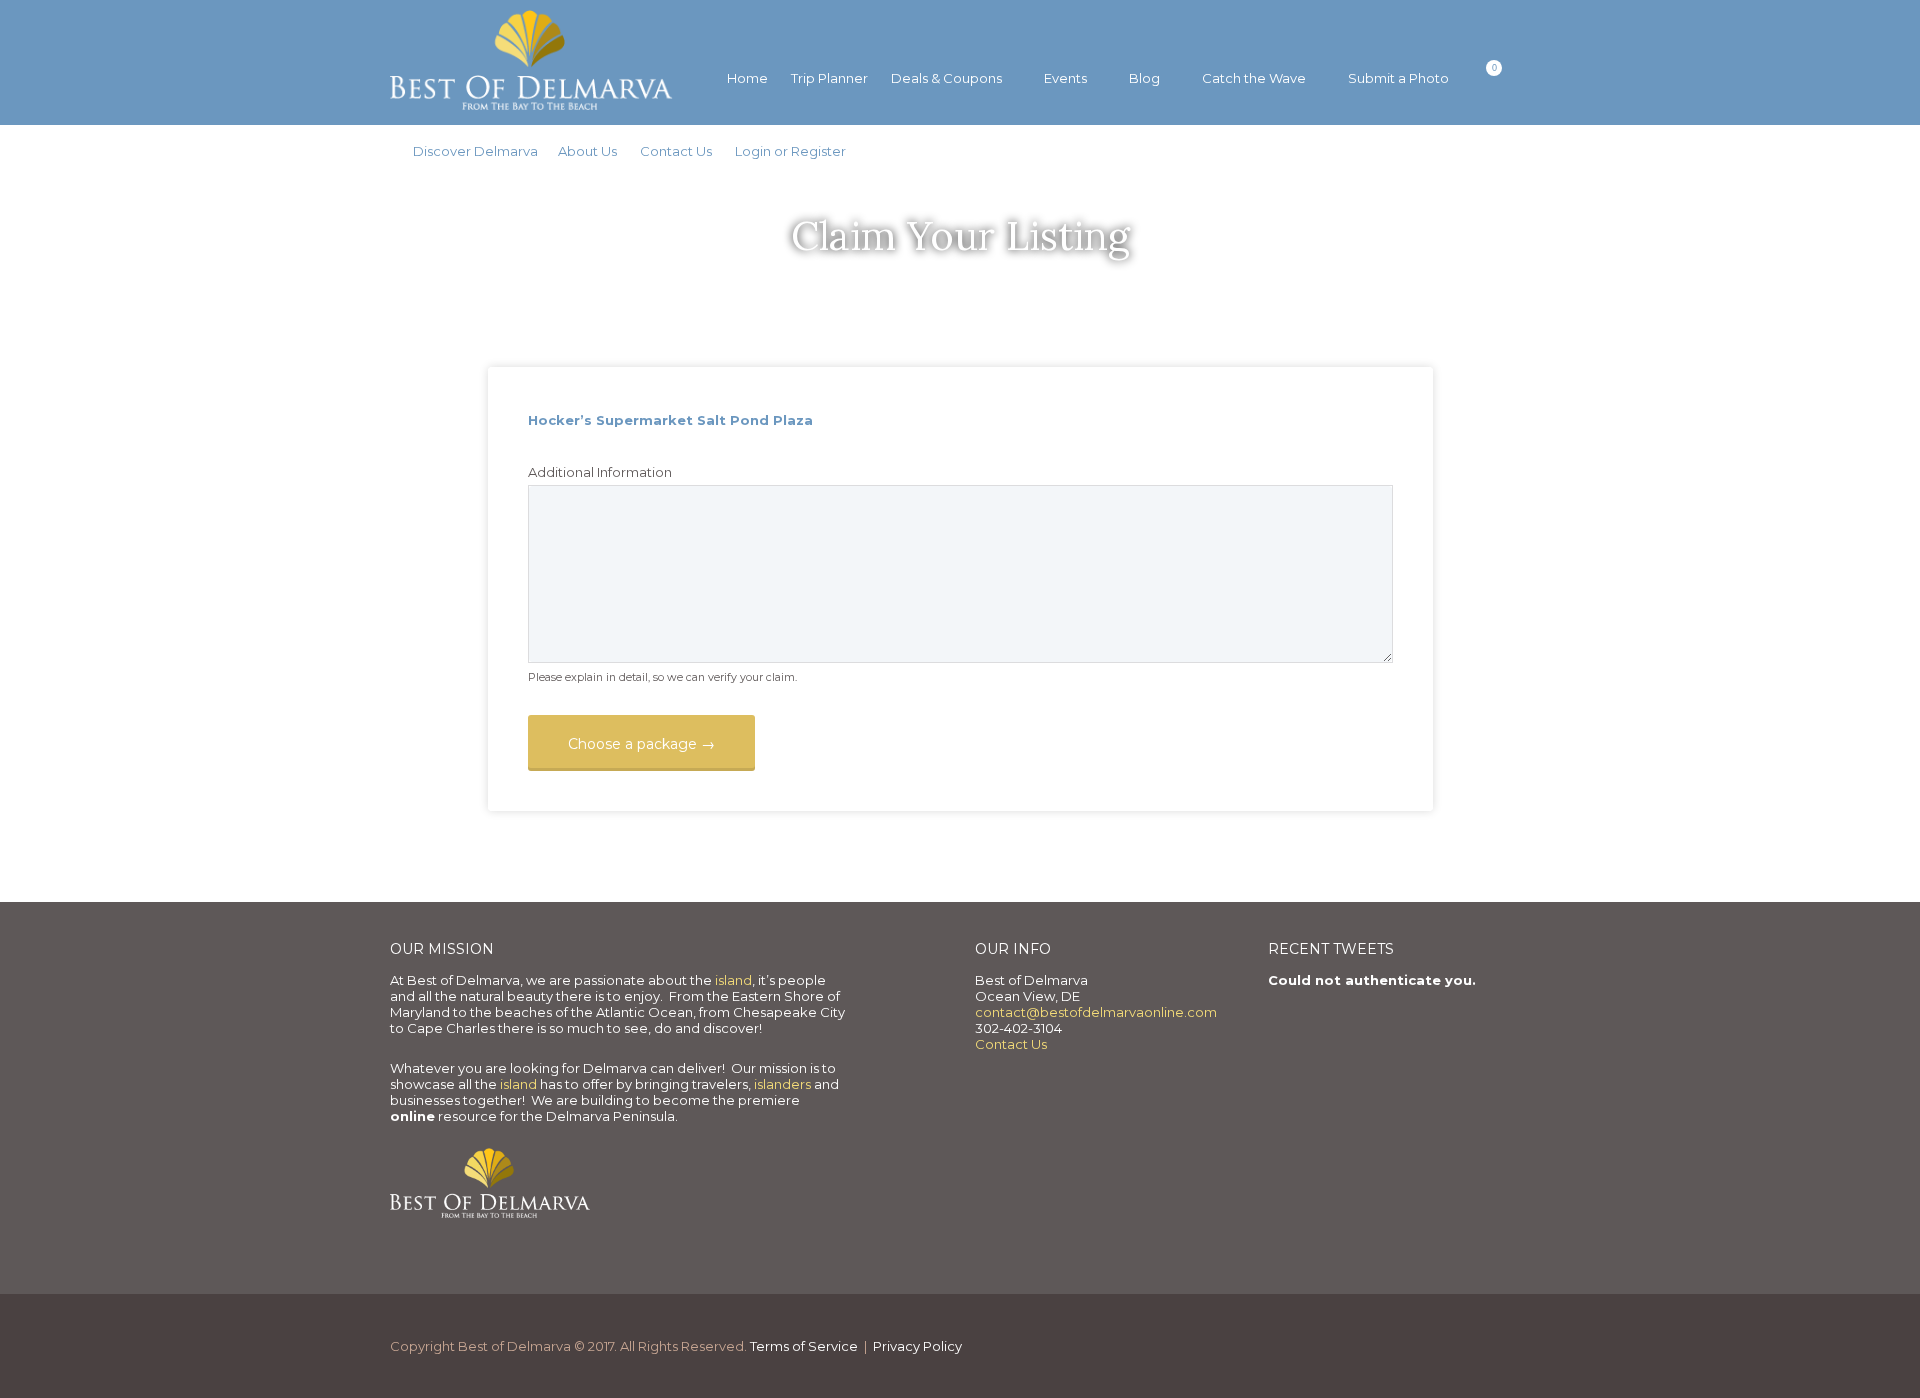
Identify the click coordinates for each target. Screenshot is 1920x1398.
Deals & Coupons (946, 78)
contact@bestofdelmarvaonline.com (1096, 1012)
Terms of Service (804, 1346)
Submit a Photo (1398, 78)
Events (1065, 78)
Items (1481, 79)
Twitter (1483, 33)
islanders (784, 1084)
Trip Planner (829, 78)
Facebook (1451, 33)
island (733, 980)
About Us (587, 151)
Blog (1144, 78)
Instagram (1515, 33)
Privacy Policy (917, 1346)
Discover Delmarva (475, 151)
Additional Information (600, 472)
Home (747, 78)
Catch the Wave (1254, 78)
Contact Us (676, 151)
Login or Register (790, 151)
